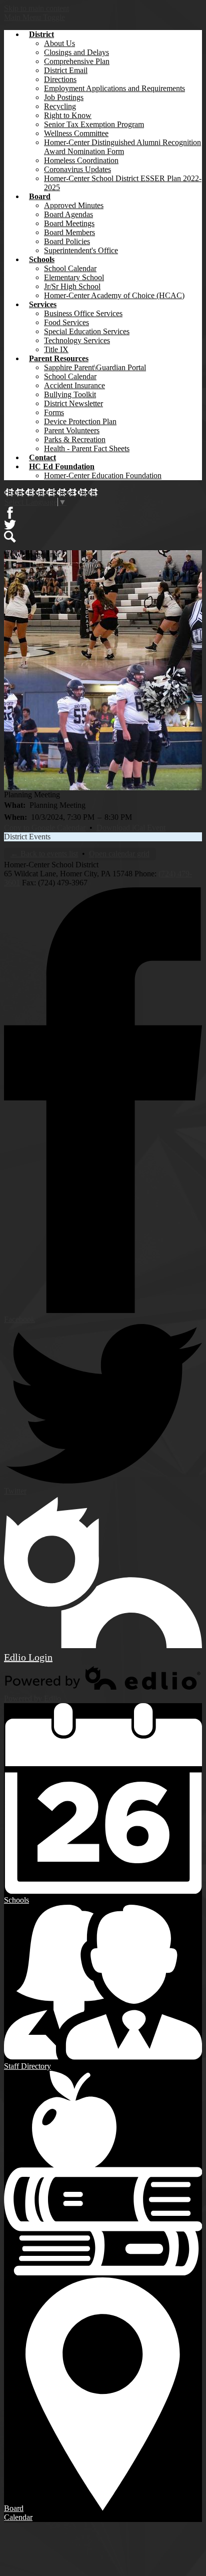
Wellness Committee (76, 133)
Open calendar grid (119, 854)
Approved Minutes (74, 205)
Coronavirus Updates (77, 169)
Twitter (10, 525)
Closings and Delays (76, 52)
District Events (27, 837)
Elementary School (74, 277)
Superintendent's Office (81, 250)
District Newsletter (73, 403)
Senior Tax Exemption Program (94, 124)
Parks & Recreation (75, 439)
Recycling (60, 106)
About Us (59, 43)
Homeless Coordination (81, 160)
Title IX (56, 349)
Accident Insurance (74, 385)
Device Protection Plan (80, 421)
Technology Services (77, 340)
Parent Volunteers (72, 430)
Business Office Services (83, 313)
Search (10, 537)
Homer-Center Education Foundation (103, 475)
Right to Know (68, 115)
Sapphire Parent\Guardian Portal (95, 367)
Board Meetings (69, 223)
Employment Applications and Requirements (114, 88)
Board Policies (67, 241)
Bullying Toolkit (70, 394)
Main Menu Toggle (34, 17)
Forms (54, 412)
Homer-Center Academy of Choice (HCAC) (114, 295)
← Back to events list (44, 854)
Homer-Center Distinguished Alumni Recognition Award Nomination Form (122, 147)
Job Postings (64, 97)
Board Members (69, 232)
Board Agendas (68, 214)
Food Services (66, 322)
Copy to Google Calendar (45, 828)
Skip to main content (36, 8)
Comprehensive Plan (77, 61)
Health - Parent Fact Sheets (87, 448)
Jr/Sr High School (72, 286)
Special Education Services (87, 331)
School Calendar (70, 268)
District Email (66, 70)
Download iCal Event (131, 828)
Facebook (10, 513)
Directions (60, 79)
